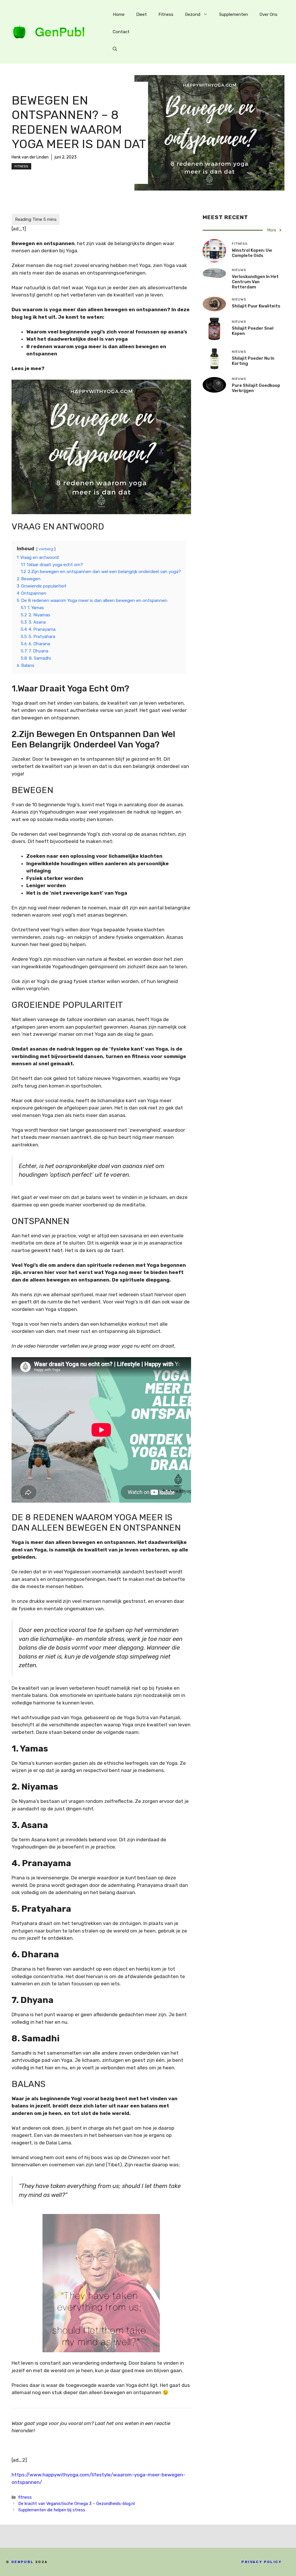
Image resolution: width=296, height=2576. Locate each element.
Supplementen (234, 14)
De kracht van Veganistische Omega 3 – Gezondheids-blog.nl (76, 2504)
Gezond (193, 14)
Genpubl (23, 2562)
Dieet (141, 14)
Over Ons (269, 14)
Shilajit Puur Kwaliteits (256, 306)
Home (119, 14)
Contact (121, 32)
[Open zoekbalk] (115, 49)
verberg (46, 549)
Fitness (166, 14)
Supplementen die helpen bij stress (52, 2510)
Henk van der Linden (30, 157)
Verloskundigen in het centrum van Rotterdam (255, 282)
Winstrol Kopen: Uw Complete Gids (252, 253)
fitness (21, 166)
